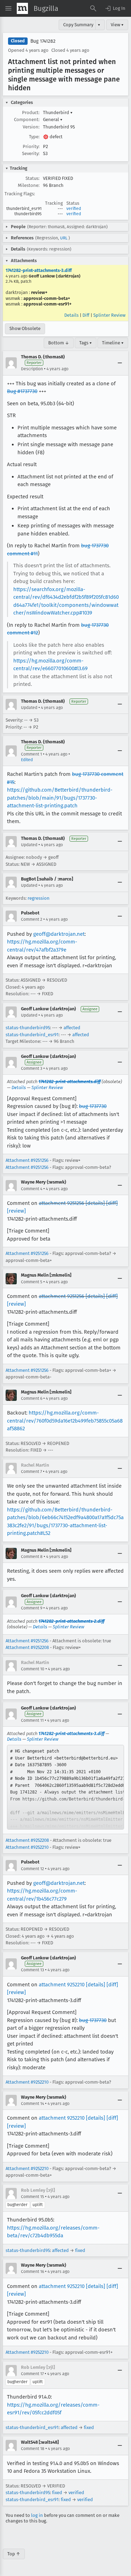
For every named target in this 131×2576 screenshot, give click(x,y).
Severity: (31, 153)
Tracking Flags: (20, 194)
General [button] (53, 120)
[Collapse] (120, 363)
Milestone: (29, 185)
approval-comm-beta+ (47, 298)
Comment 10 (33, 1669)
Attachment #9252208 (27, 1647)
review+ (39, 292)
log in (37, 2515)
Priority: (31, 146)
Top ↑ (14, 2554)
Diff (86, 315)
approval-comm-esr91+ (48, 304)
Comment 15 (32, 2197)
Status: (32, 178)
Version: (31, 127)
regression (39, 898)
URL (64, 238)
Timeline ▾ (113, 343)
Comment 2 (32, 919)
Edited (27, 760)
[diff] (112, 1203)
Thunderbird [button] (58, 113)
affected (72, 1028)
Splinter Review (109, 315)
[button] (115, 8)
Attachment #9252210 (27, 1847)
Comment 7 (31, 1472)
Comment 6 (32, 1398)
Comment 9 (32, 1608)
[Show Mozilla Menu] (22, 8)
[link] (65, 1787)
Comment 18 (33, 2449)
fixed (80, 2250)
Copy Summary (78, 25)
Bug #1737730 (22, 391)
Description (32, 369)
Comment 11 (32, 1720)
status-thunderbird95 (28, 1028)
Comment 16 (32, 2272)
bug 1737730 (93, 1106)
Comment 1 (31, 754)
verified (74, 209)
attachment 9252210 (62, 1985)
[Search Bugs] (93, 8)
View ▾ (117, 25)
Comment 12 (32, 1869)
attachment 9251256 (61, 1203)
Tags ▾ (86, 343)
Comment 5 (32, 1282)
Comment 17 (32, 2374)
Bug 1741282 (43, 41)
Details (71, 315)
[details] (95, 1203)
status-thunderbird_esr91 (32, 1035)
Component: (27, 120)
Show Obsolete (25, 328)
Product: (31, 113)
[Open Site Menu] (8, 8)
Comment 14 (32, 2104)
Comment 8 (32, 1557)
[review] (16, 1211)
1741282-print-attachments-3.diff (39, 270)
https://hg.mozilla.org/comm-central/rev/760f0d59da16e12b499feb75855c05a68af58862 (65, 1421)
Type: (34, 137)
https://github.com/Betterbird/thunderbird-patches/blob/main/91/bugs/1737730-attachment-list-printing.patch (60, 798)
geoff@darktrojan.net (59, 934)
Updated (29, 708)
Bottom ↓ (59, 343)
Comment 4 (32, 1189)
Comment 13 (32, 1970)
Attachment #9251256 (27, 1160)
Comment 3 (32, 1068)
